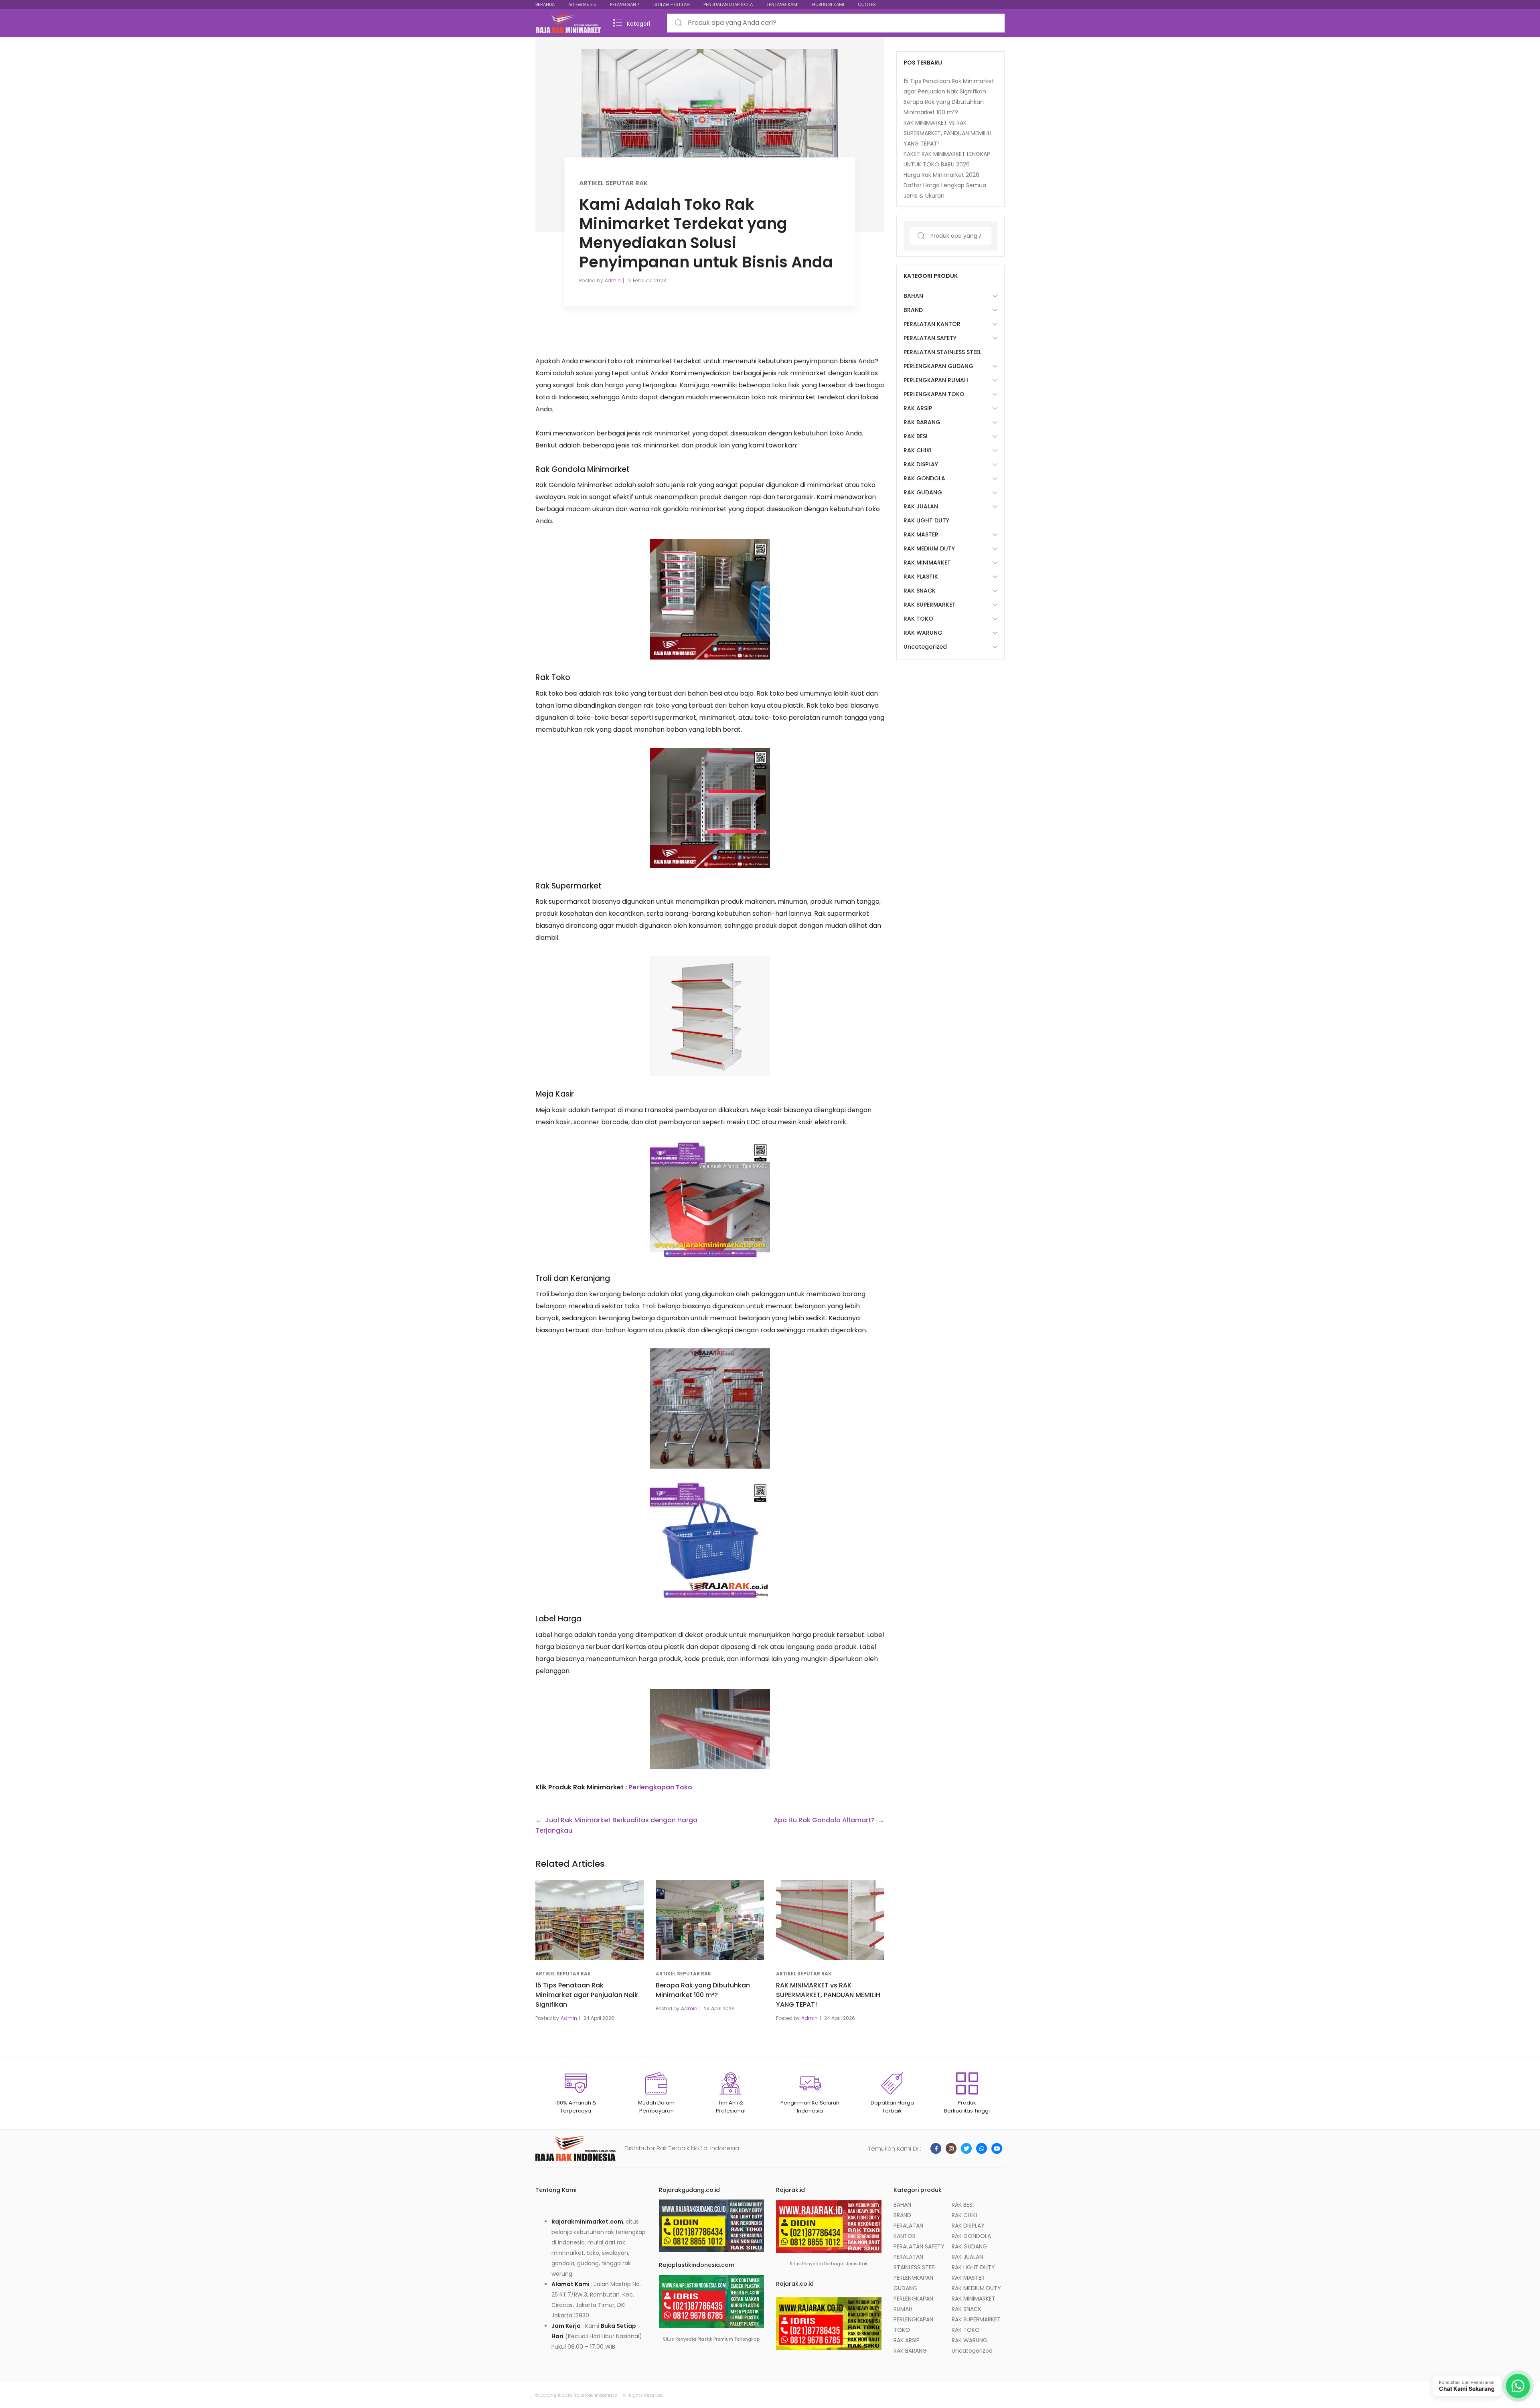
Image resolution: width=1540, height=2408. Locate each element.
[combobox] (836, 23)
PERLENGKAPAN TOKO (934, 394)
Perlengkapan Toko (660, 1787)
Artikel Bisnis (582, 4)
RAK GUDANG (923, 492)
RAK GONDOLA (924, 478)
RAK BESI (916, 436)
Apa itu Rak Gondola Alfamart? (824, 1820)
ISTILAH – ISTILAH (672, 4)
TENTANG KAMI (782, 4)
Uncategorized (925, 647)
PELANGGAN (623, 4)
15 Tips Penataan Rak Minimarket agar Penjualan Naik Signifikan (587, 1995)
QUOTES (867, 4)
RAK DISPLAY (921, 464)
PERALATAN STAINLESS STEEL (942, 352)
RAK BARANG (922, 422)
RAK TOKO (918, 619)
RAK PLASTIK (921, 577)
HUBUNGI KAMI (828, 4)
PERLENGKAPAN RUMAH (936, 380)
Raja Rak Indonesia (596, 2395)
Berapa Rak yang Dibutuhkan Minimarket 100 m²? (703, 1990)
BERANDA (545, 4)
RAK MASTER (921, 534)
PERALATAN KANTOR (932, 324)
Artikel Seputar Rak (614, 183)
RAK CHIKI (918, 450)
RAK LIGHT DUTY (926, 520)
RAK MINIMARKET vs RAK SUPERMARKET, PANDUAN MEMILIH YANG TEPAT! (828, 1995)
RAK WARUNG (923, 633)
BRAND (913, 310)
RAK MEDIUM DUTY (929, 548)
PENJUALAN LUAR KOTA (728, 4)
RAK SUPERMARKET (930, 605)
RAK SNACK (920, 591)
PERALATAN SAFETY (930, 338)
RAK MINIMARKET (927, 563)
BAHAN (913, 296)
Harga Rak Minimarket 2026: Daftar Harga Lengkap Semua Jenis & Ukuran (945, 185)
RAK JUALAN (921, 506)
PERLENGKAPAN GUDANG (938, 366)
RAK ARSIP (918, 408)
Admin (613, 280)
